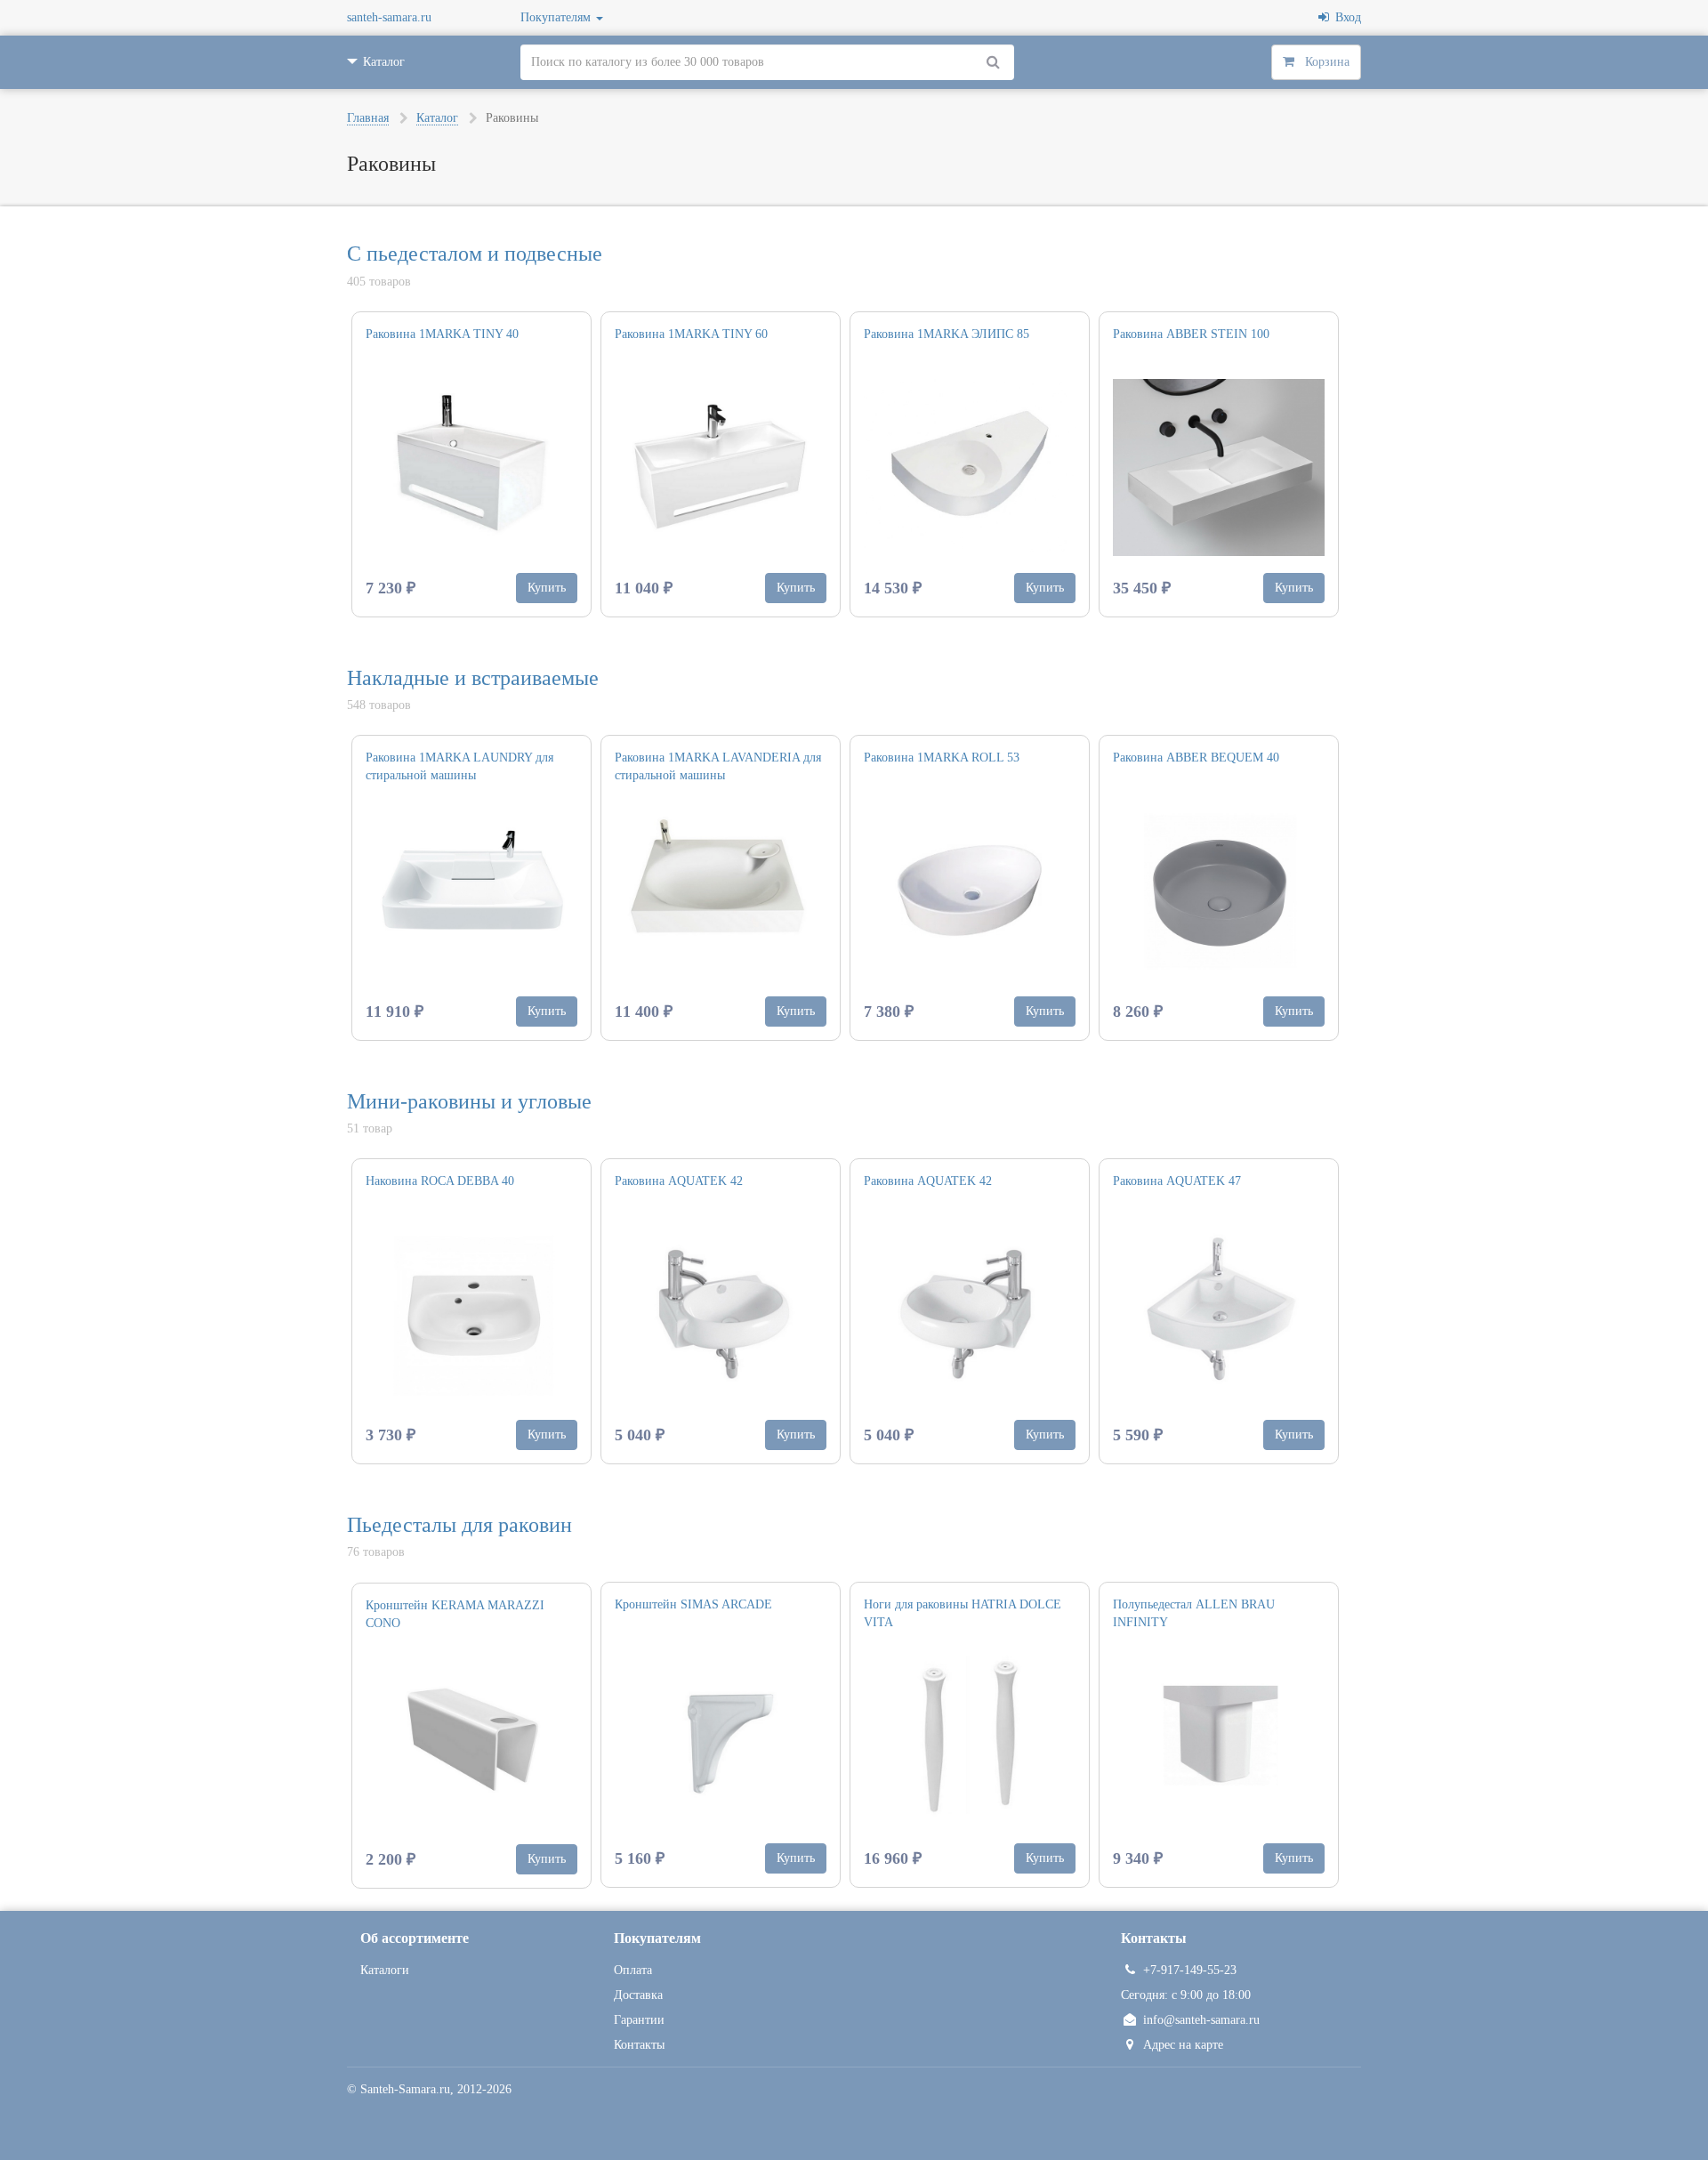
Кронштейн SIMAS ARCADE (693, 1604)
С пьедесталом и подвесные (475, 254)
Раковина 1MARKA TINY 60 (691, 334)
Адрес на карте (1183, 2045)
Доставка (638, 1995)
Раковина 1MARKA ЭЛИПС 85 (947, 334)
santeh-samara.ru (389, 17)
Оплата (633, 1970)
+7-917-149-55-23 (1190, 1970)
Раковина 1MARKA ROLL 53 (942, 758)
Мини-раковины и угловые (469, 1101)
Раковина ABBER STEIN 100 (1191, 334)
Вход (1345, 17)
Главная (368, 118)
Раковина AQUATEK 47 (1177, 1181)
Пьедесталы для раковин (459, 1525)
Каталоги (385, 1970)
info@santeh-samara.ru (1201, 2020)
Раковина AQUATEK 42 (679, 1181)
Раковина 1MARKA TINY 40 (442, 334)
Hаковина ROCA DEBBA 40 (440, 1181)
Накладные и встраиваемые (473, 678)
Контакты (639, 2045)
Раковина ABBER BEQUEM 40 (1196, 758)
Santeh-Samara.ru (405, 2089)
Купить (547, 588)
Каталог (437, 118)
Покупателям (557, 17)
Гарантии (639, 2020)
